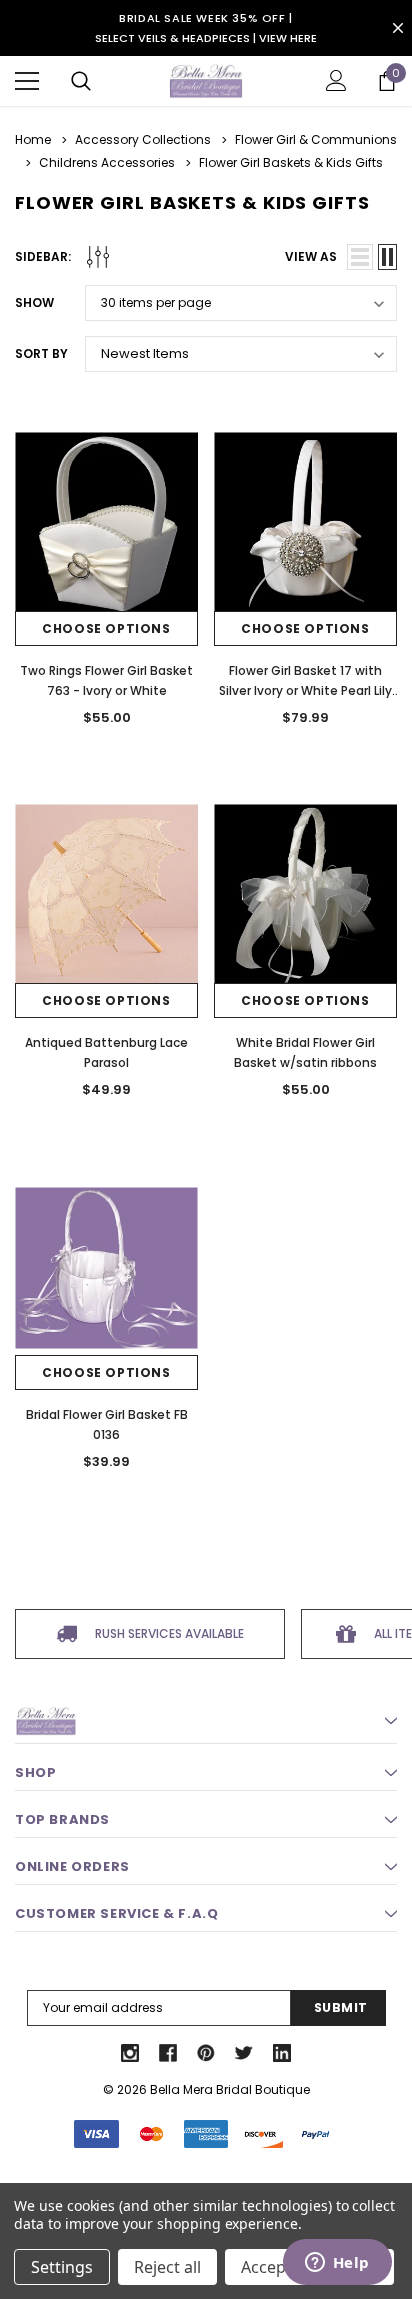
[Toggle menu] (27, 81)
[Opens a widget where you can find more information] (337, 2264)
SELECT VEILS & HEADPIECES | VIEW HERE (206, 38)
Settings (62, 2267)
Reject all (167, 2267)
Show (34, 302)
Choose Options (106, 628)
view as (311, 256)
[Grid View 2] (387, 257)
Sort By (41, 353)
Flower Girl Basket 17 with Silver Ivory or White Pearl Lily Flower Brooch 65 (305, 690)
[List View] (360, 257)
